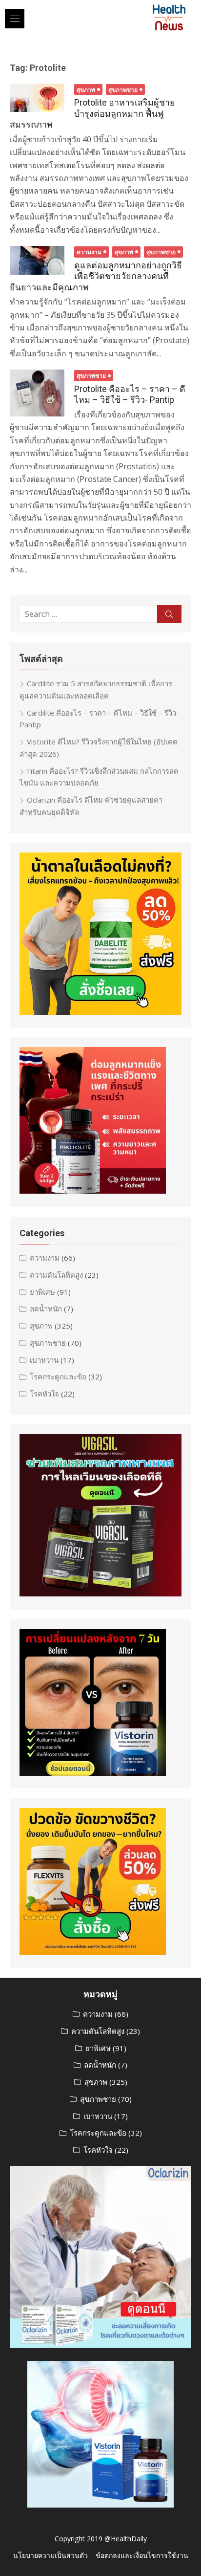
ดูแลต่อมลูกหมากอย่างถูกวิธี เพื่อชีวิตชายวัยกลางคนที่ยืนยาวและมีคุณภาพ (96, 276)
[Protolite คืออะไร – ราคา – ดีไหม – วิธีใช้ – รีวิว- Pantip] (37, 393)
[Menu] (15, 19)
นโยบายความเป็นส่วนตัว (50, 2555)
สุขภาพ (86, 90)
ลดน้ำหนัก (46, 1309)
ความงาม (89, 252)
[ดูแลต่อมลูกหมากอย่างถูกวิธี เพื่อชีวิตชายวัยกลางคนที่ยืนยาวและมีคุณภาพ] (37, 260)
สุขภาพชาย (123, 90)
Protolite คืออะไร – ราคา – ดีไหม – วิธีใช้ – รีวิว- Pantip (130, 394)
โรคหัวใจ (44, 1394)
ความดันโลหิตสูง (56, 1275)
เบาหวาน (44, 1360)
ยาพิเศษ (42, 1292)
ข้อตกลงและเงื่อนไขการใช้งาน (142, 2555)
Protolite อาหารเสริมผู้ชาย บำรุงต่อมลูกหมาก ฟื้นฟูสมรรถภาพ (92, 113)
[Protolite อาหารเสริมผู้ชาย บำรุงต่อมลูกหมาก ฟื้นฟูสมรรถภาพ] (37, 98)
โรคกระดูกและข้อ (58, 1376)
